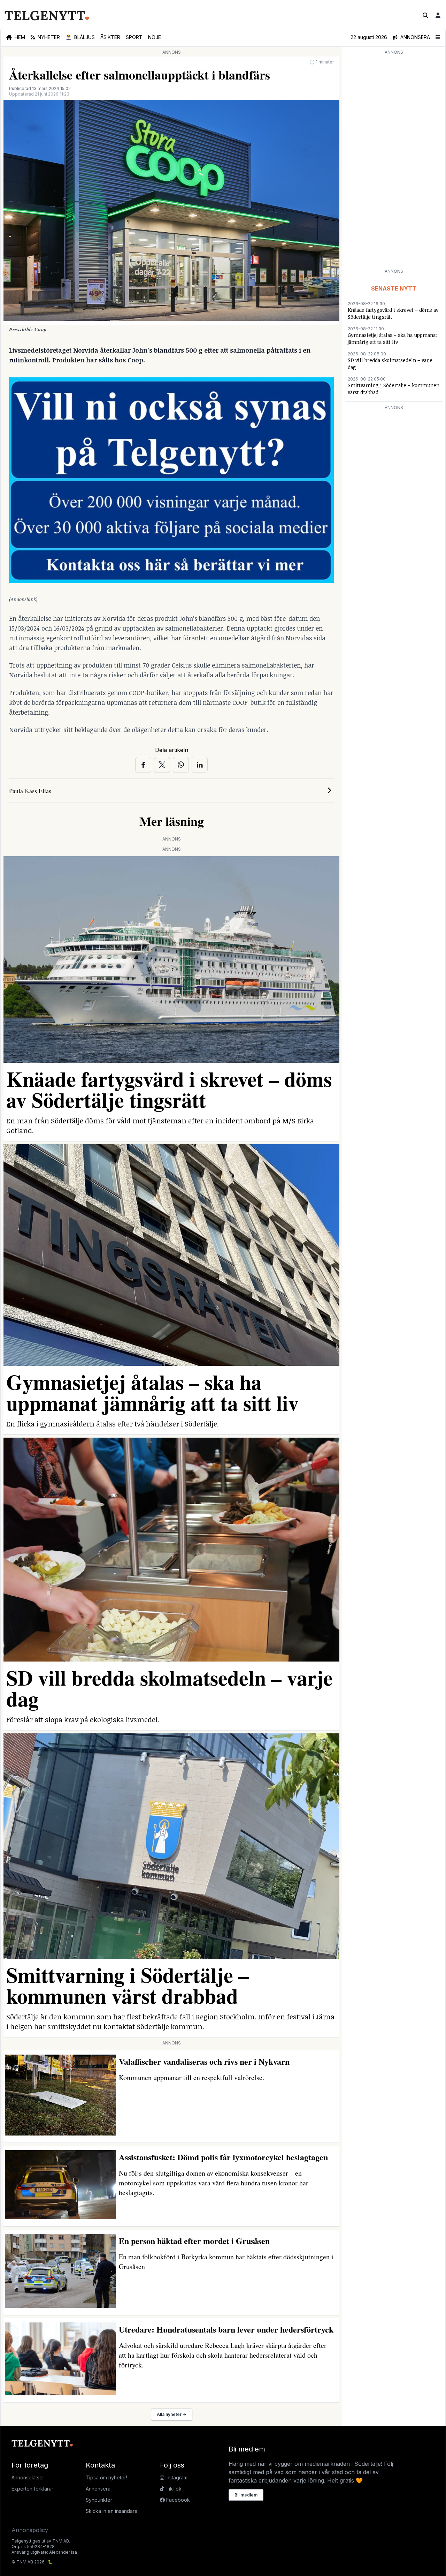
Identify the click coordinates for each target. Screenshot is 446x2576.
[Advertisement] (394, 161)
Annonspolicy (30, 2530)
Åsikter (110, 37)
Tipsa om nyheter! (106, 2477)
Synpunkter (99, 2500)
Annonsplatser (28, 2477)
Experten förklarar (32, 2489)
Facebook (177, 2500)
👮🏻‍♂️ (80, 37)
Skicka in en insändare (112, 2511)
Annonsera (98, 2489)
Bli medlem (246, 2495)
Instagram (176, 2477)
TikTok (173, 2489)
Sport (134, 37)
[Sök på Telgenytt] (425, 15)
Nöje (155, 37)
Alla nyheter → (172, 2414)
